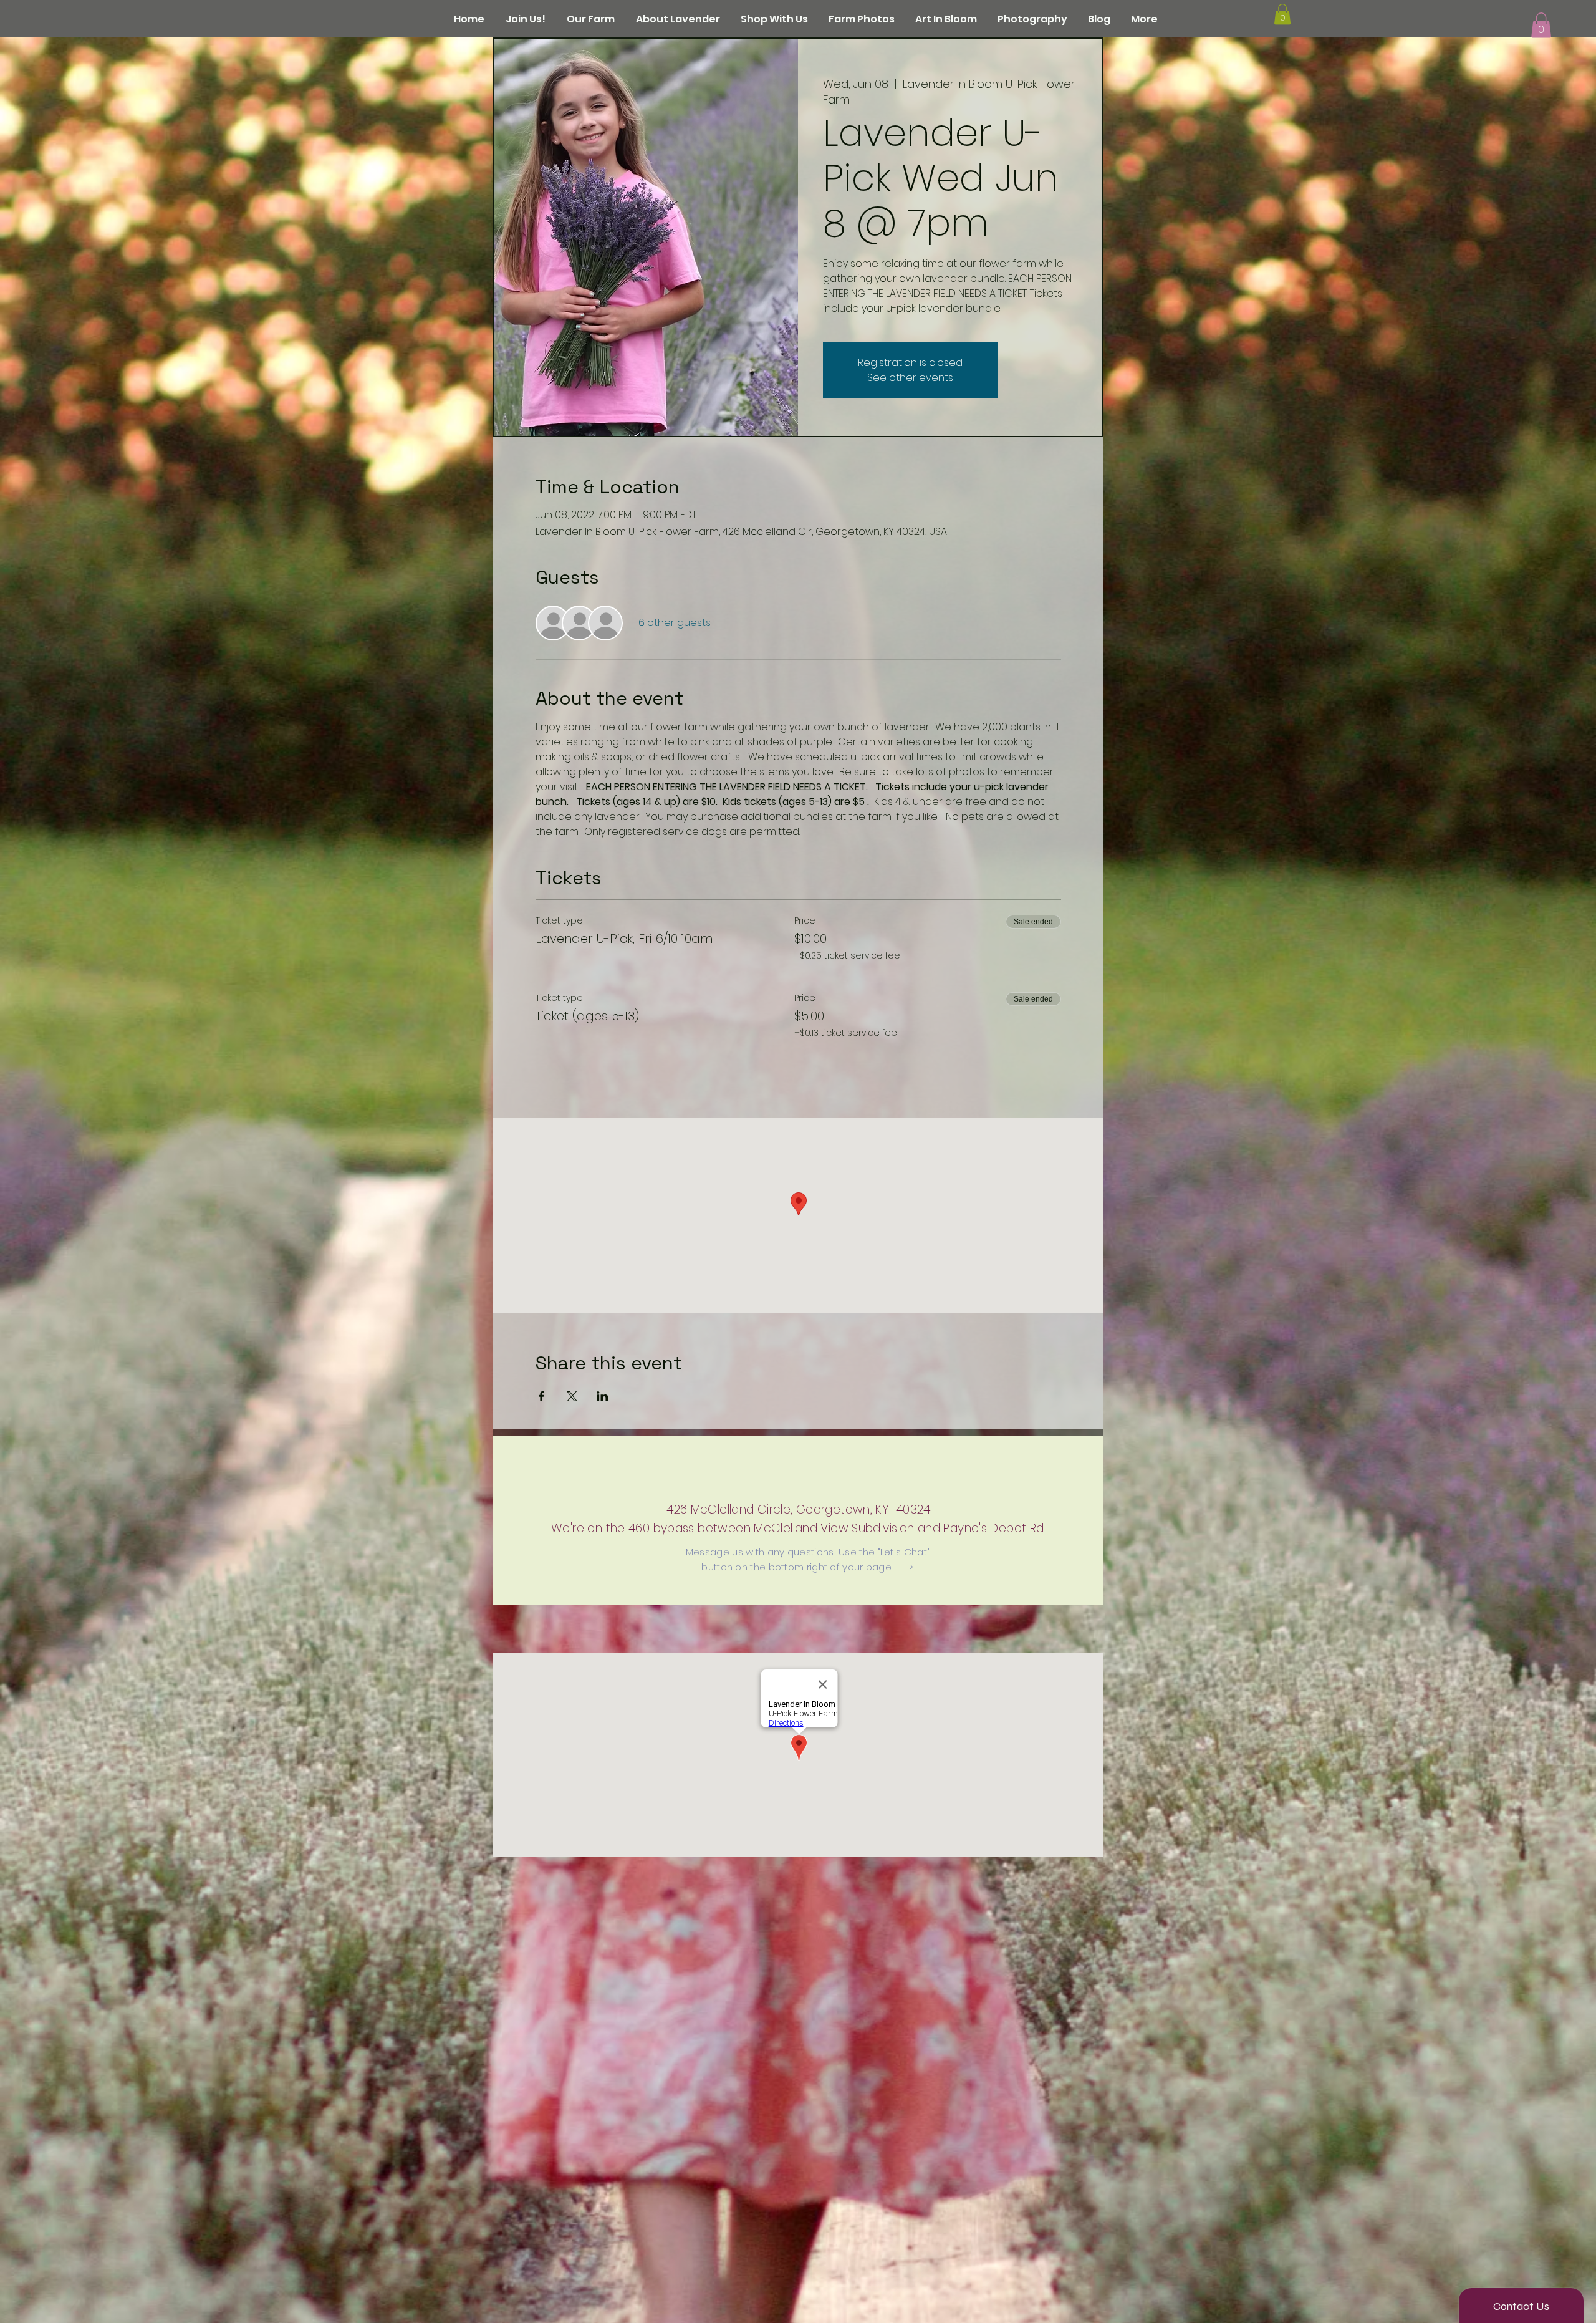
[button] (1541, 25)
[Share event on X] (572, 1396)
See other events (910, 378)
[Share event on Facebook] (541, 1396)
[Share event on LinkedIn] (603, 1396)
